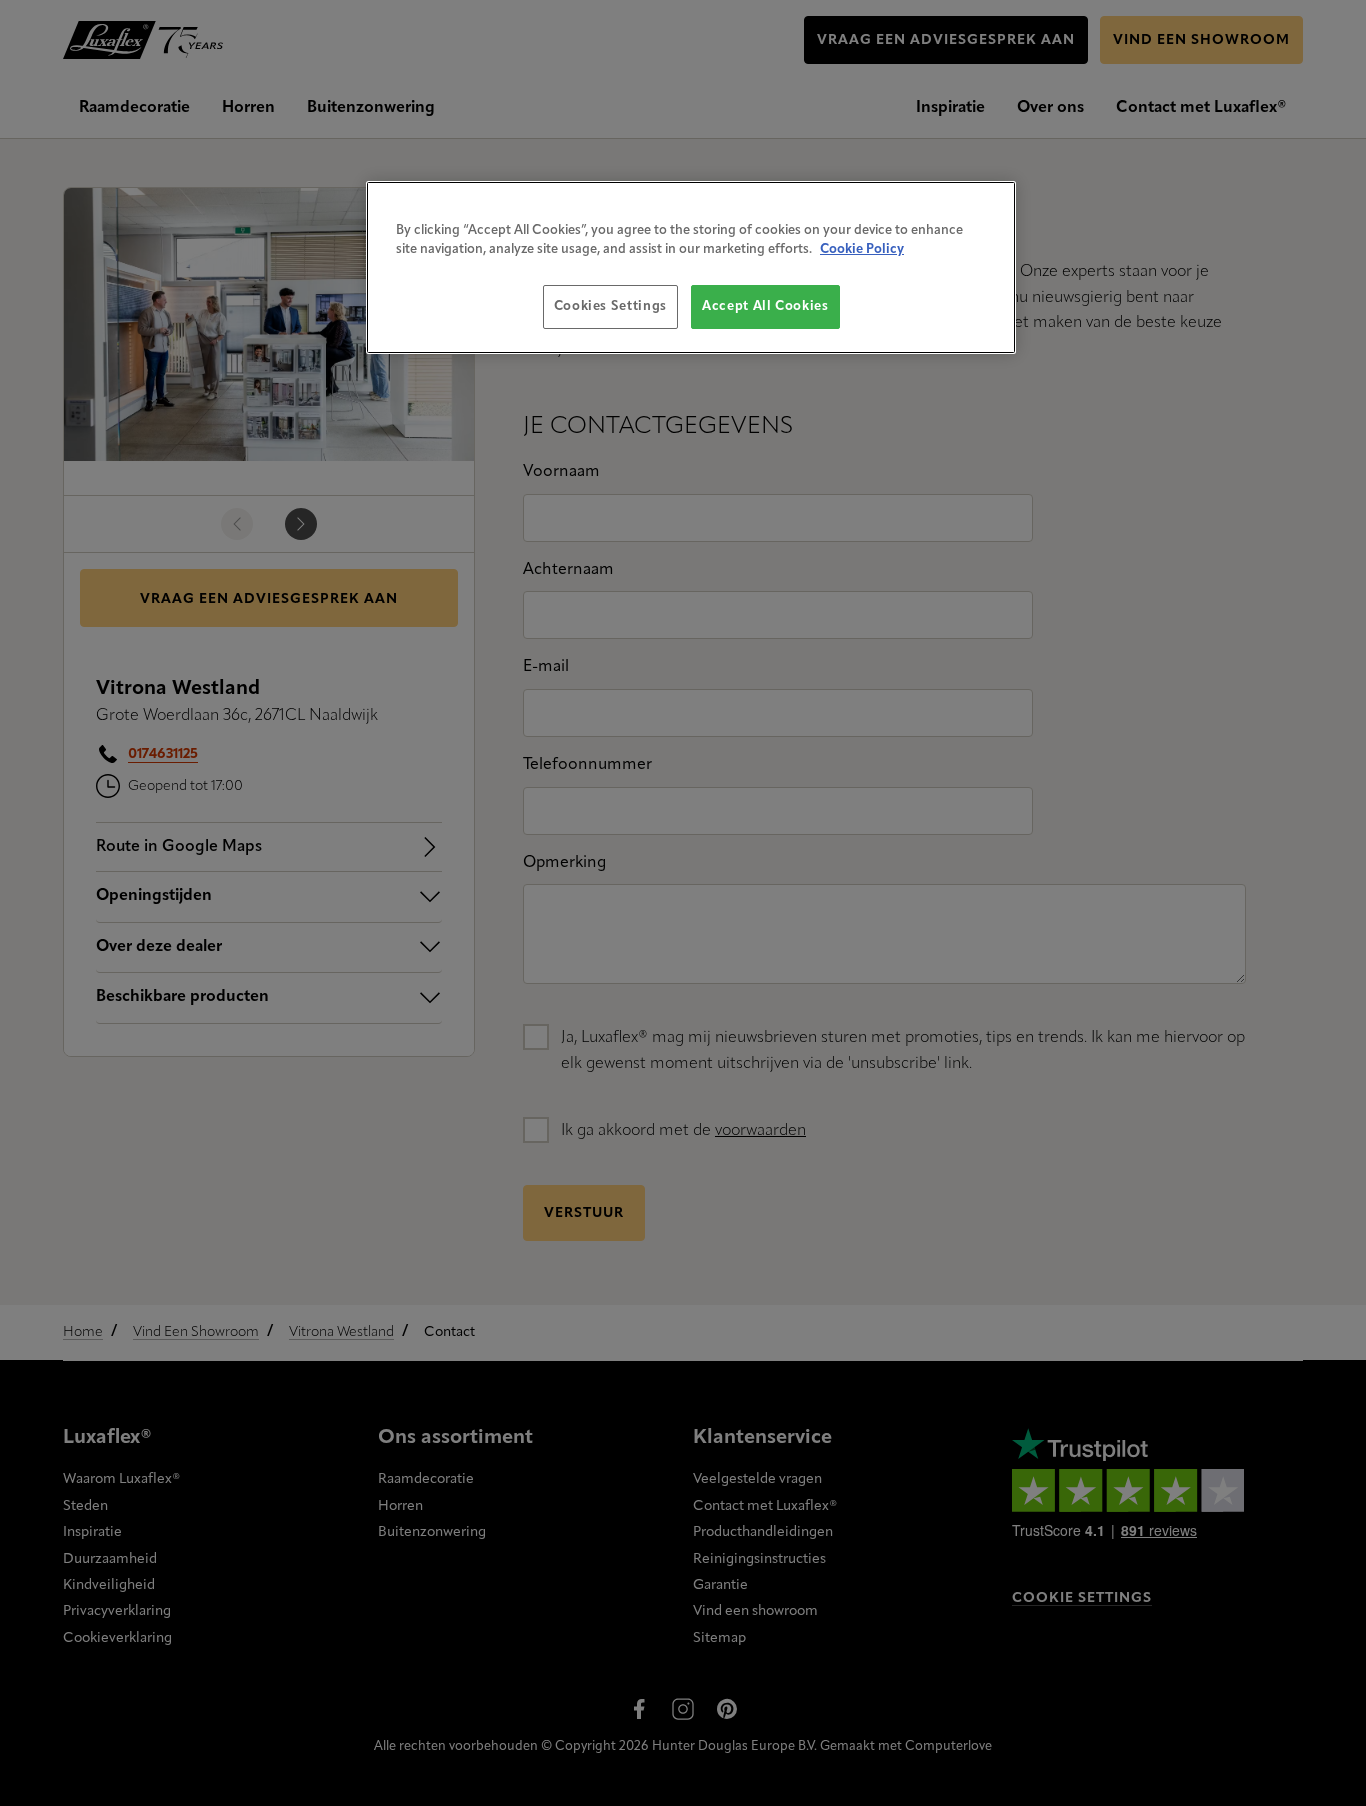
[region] (691, 267)
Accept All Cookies (765, 306)
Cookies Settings (610, 306)
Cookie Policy (862, 249)
